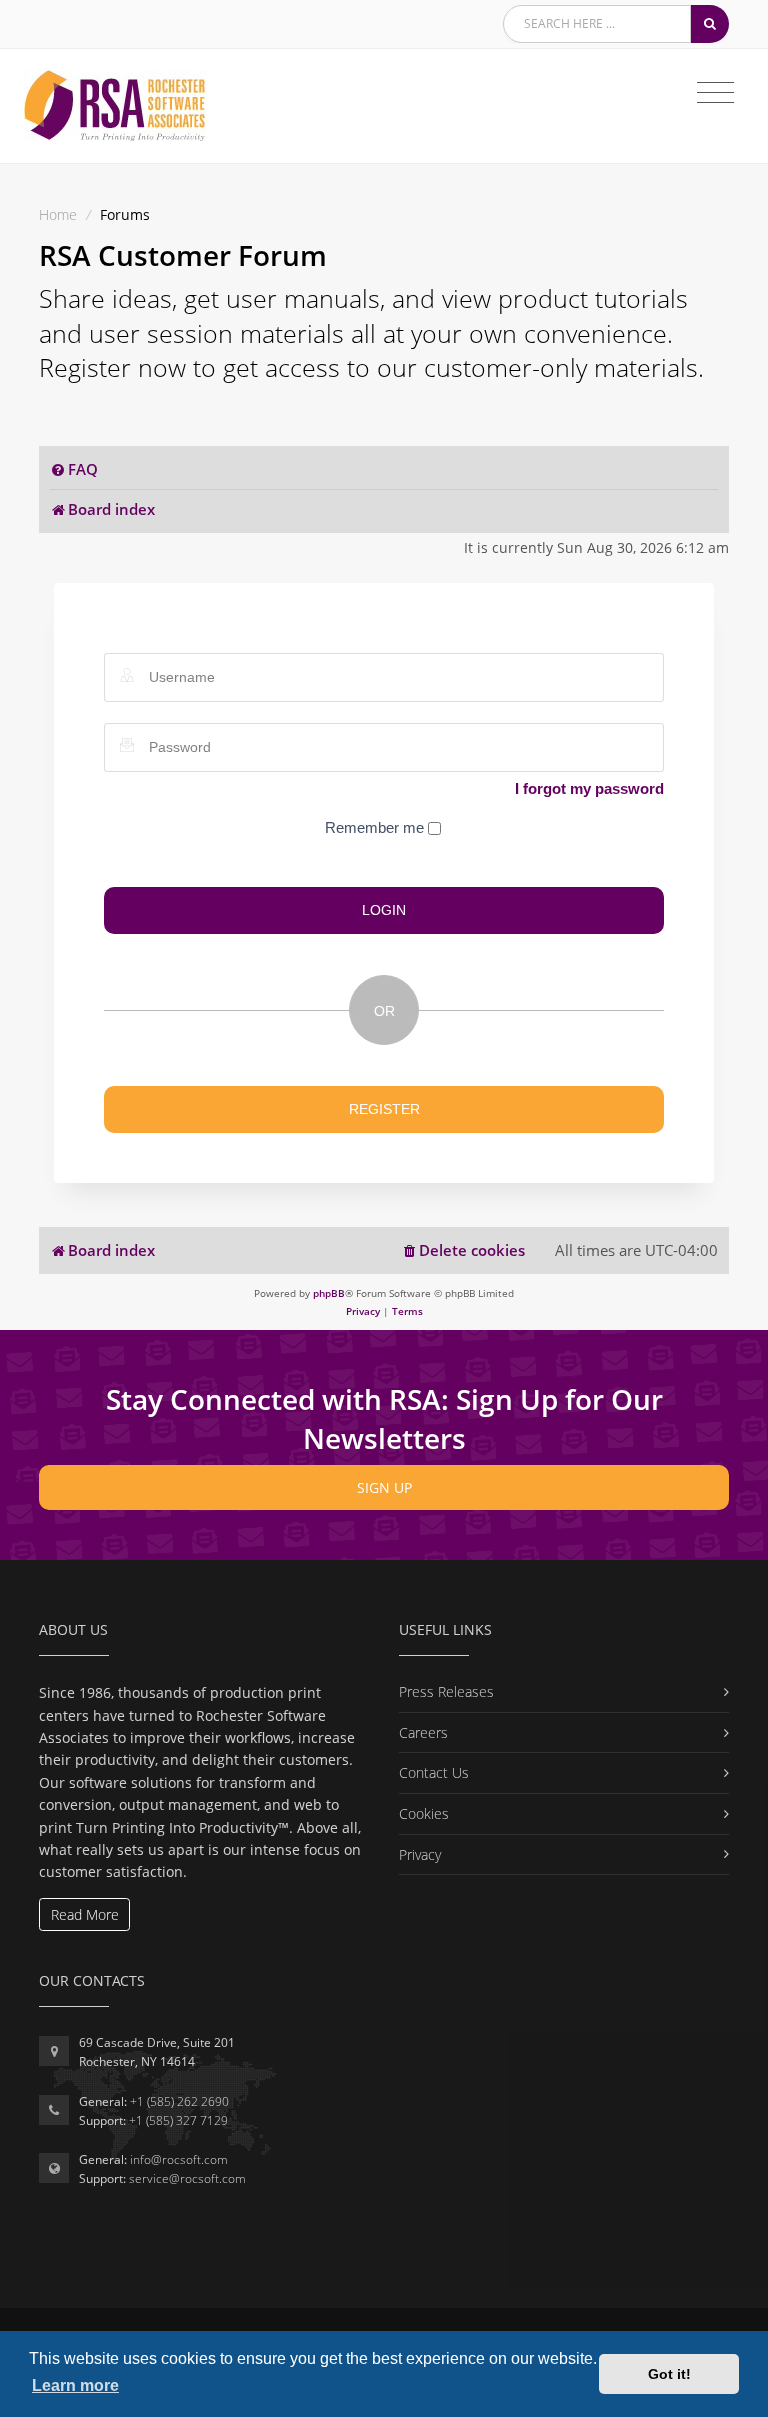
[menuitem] (74, 470)
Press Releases (446, 1691)
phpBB (329, 1293)
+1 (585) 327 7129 (178, 2120)
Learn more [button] (75, 2385)
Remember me (376, 827)
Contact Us (434, 1772)
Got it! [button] (669, 2374)
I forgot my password (589, 788)
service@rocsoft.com (187, 2178)
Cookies (424, 1813)
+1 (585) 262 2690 (179, 2101)
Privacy (420, 1854)
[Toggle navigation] (715, 93)
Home (58, 214)
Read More (85, 1914)
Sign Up (384, 1487)
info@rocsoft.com (179, 2159)
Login (384, 910)
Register (384, 1109)
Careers (423, 1732)
